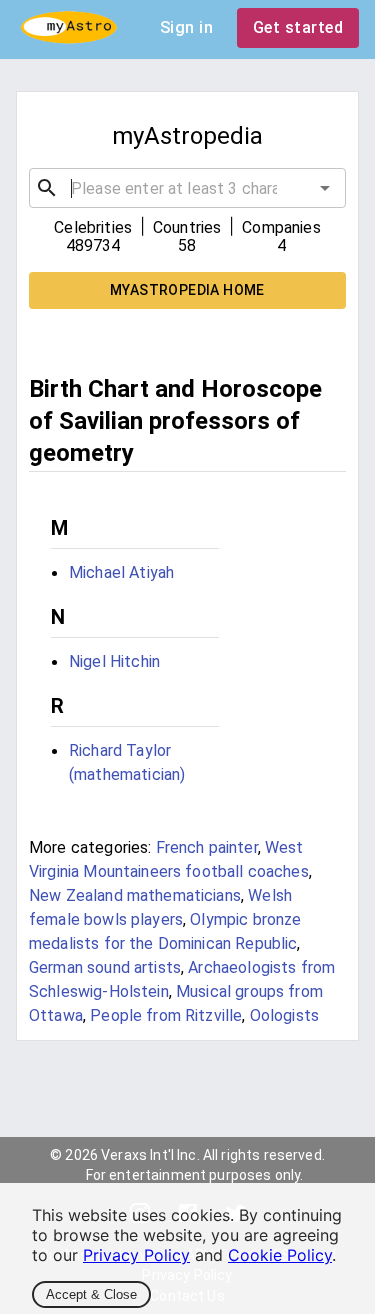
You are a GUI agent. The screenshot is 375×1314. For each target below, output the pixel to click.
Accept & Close (91, 1294)
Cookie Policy (280, 1255)
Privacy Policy (136, 1255)
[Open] (325, 188)
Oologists (284, 1015)
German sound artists (105, 967)
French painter (207, 847)
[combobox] (187, 188)
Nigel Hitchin (114, 661)
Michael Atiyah (121, 572)
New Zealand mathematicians (135, 895)
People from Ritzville (166, 1015)
